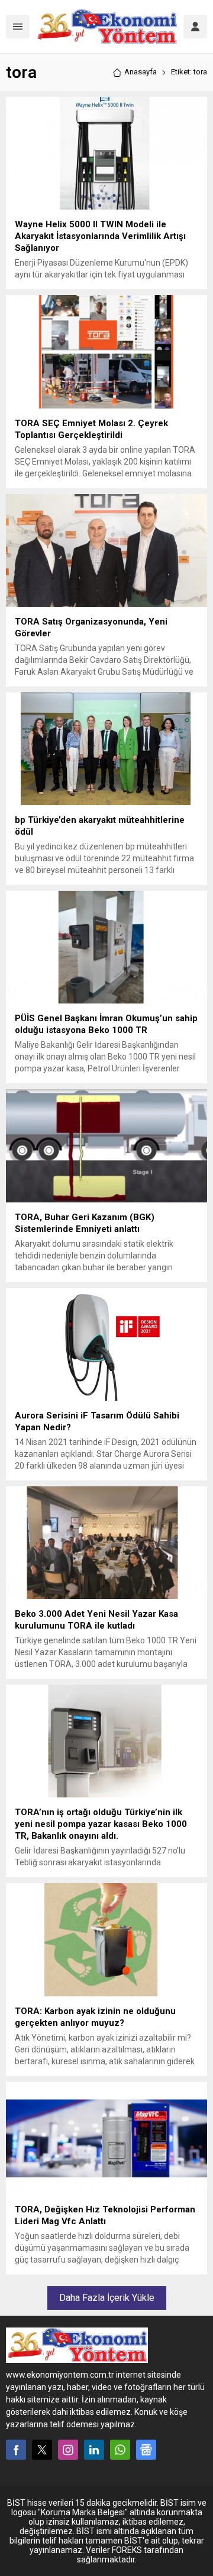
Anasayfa (141, 72)
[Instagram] (68, 2450)
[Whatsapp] (120, 2450)
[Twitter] (42, 2450)
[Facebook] (16, 2450)
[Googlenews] (146, 2450)
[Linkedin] (94, 2450)
